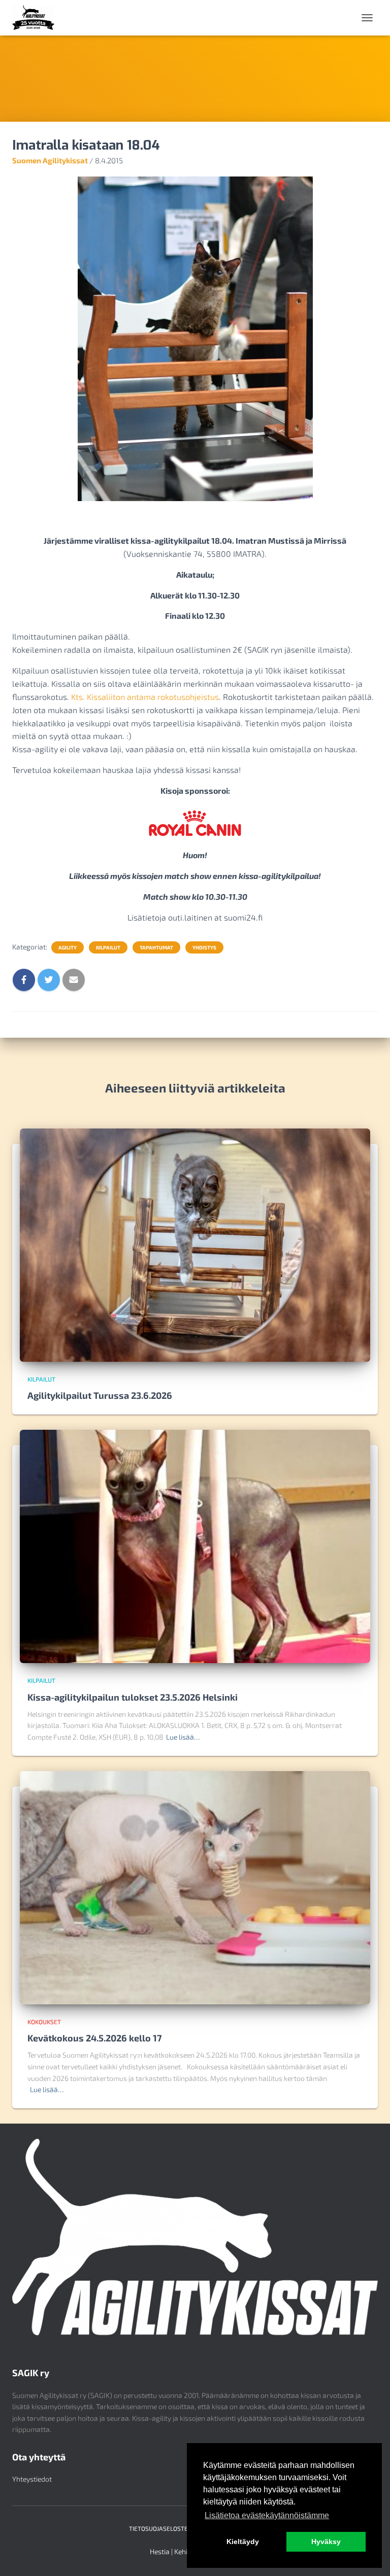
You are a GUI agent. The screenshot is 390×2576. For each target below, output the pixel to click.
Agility (68, 947)
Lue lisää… (183, 1737)
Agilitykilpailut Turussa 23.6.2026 (100, 1395)
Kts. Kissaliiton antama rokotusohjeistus (145, 697)
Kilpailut (108, 947)
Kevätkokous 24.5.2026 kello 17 (95, 2038)
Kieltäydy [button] (243, 2542)
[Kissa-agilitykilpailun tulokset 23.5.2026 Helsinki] (195, 1546)
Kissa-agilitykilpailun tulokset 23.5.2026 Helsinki (133, 1697)
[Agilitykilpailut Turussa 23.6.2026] (195, 1244)
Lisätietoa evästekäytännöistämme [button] (267, 2515)
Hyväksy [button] (326, 2542)
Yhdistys (204, 947)
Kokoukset (44, 2022)
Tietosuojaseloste (158, 2528)
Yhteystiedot (32, 2479)
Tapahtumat (156, 947)
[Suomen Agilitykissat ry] (37, 18)
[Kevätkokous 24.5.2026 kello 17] (195, 1886)
